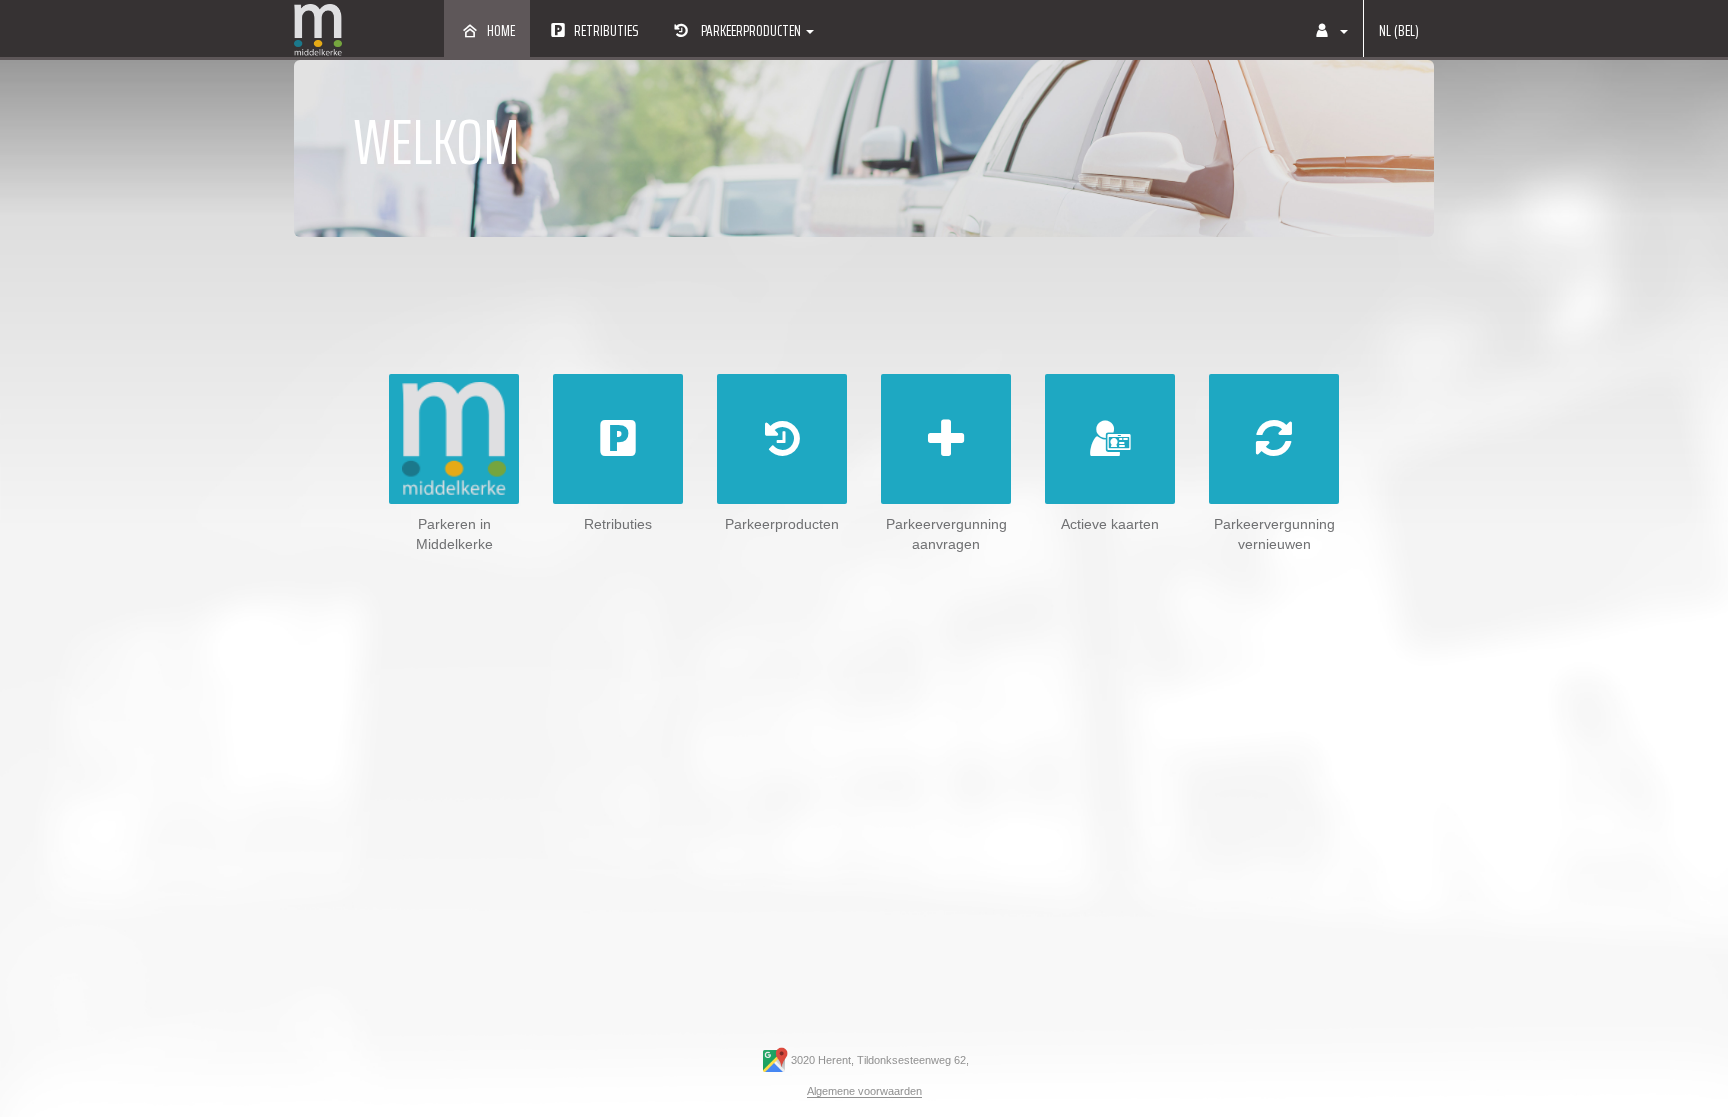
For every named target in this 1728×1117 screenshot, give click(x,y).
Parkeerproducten (751, 30)
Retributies (606, 30)
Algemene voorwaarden (864, 1091)
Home (501, 30)
